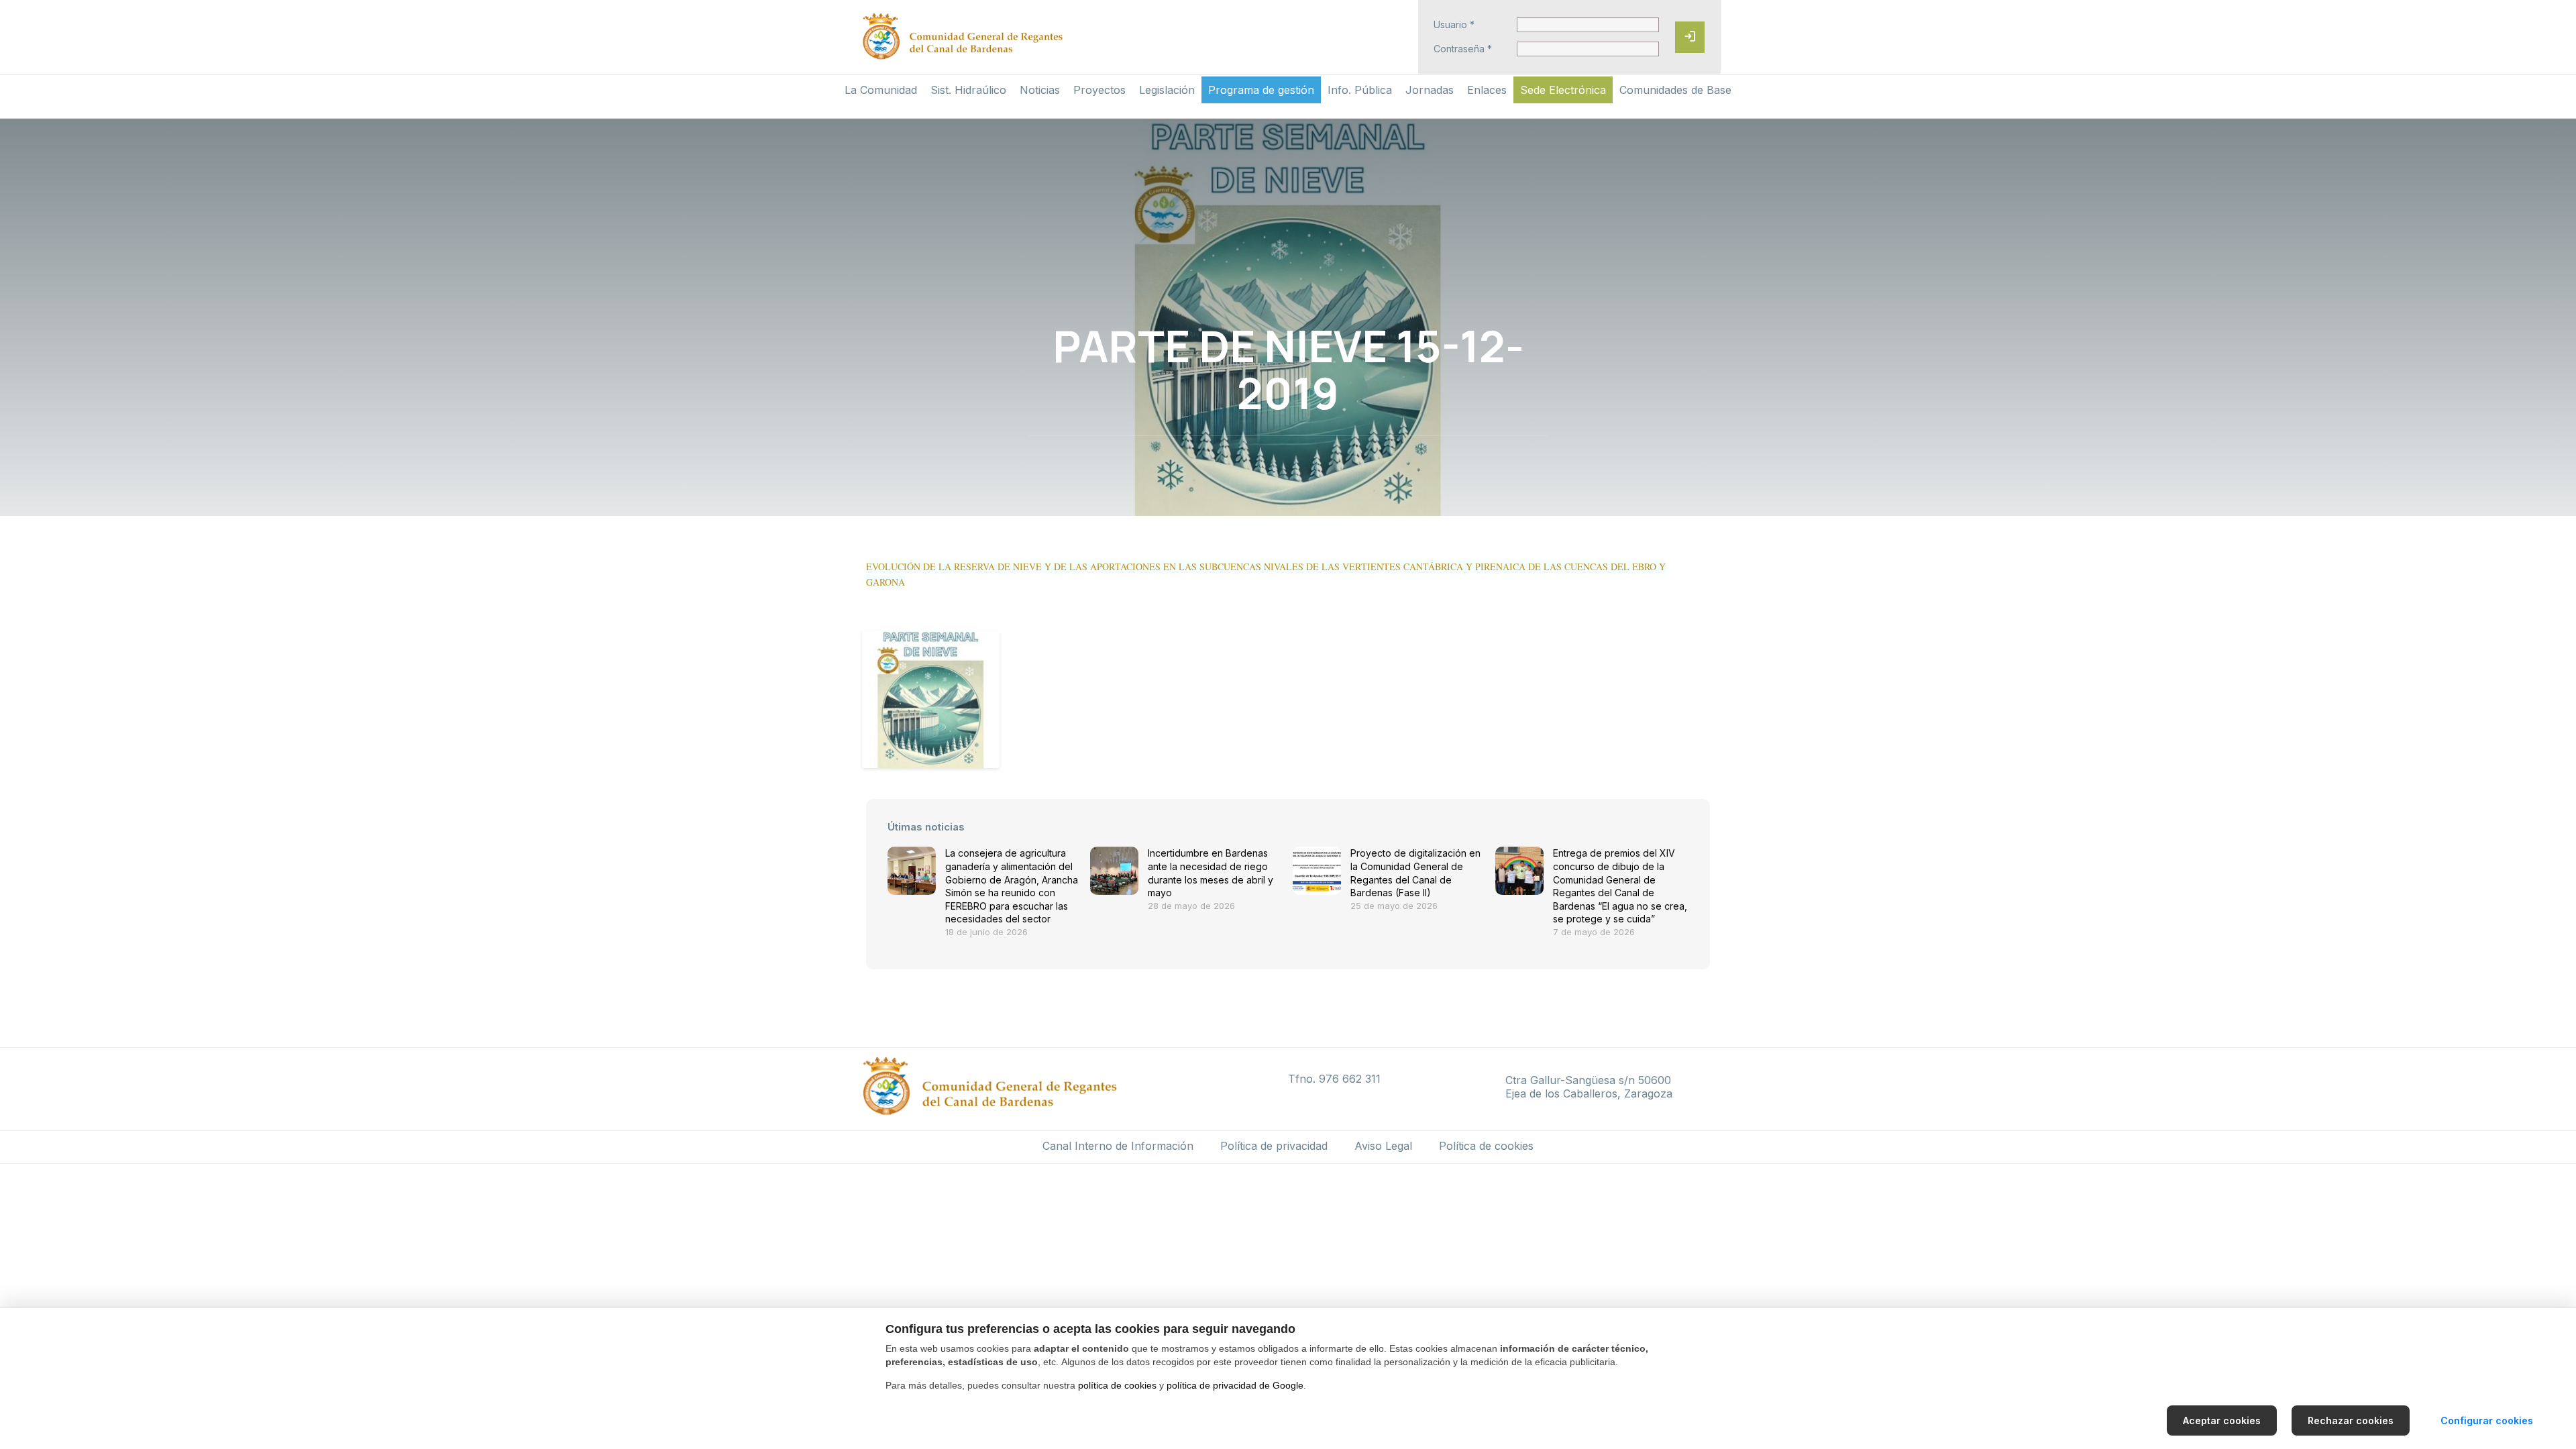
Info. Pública (1360, 90)
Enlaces (1487, 90)
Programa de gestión (1261, 90)
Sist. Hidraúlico (968, 90)
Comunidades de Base (1675, 90)
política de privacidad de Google (1235, 1385)
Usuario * (1454, 25)
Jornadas (1430, 90)
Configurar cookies (2487, 1420)
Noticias (1040, 90)
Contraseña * (1463, 49)
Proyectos (1099, 90)
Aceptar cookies (2222, 1420)
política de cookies (1117, 1385)
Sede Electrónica (1563, 90)
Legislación (1167, 90)
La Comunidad (881, 90)
